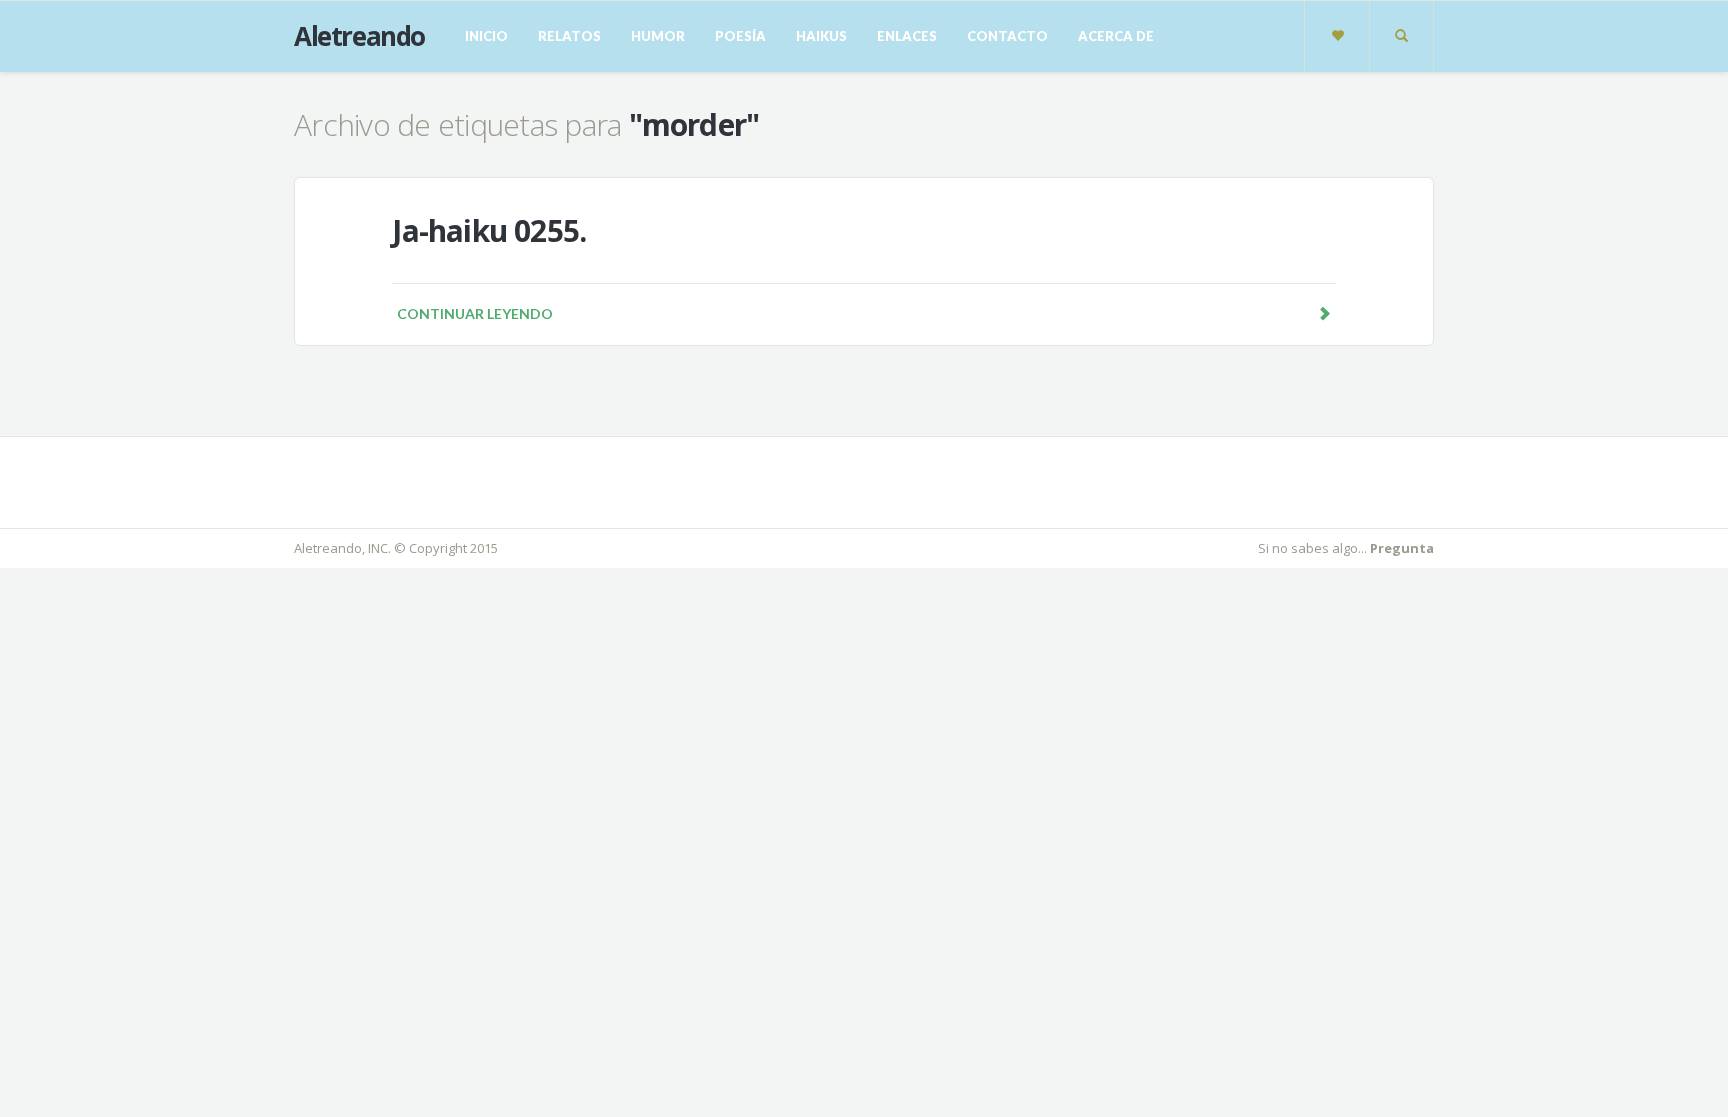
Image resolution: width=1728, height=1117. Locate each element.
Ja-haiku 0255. (489, 230)
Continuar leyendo (475, 313)
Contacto (1007, 36)
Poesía (740, 36)
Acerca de (1116, 36)
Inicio (486, 36)
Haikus (821, 36)
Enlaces (907, 36)
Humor (658, 36)
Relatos (569, 36)
